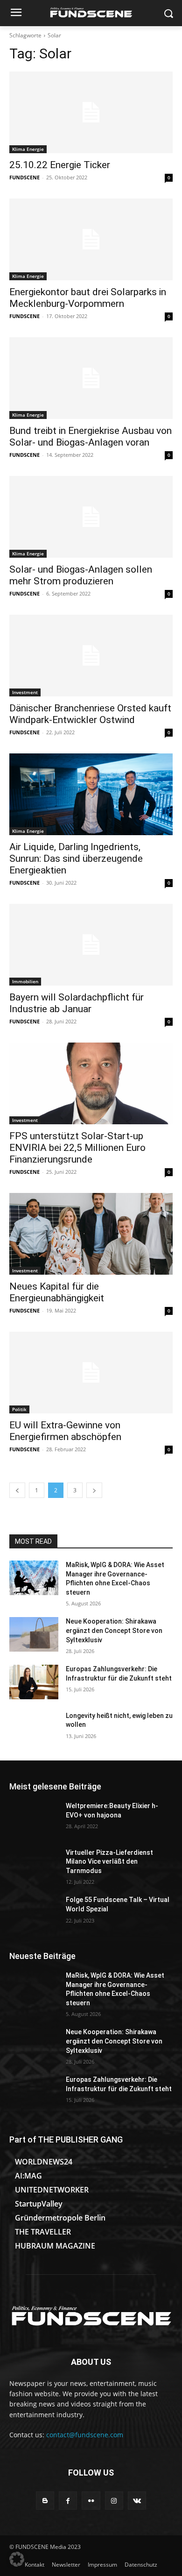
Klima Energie (28, 149)
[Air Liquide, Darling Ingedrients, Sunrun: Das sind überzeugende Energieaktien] (91, 794)
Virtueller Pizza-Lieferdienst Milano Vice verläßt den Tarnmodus (109, 1862)
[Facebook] (68, 2501)
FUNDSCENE (24, 177)
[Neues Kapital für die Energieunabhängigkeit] (91, 1234)
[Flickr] (91, 2501)
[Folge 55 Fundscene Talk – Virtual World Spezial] (34, 1913)
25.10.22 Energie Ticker (60, 165)
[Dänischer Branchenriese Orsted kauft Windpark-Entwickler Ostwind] (91, 656)
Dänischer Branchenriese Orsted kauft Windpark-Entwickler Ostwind (90, 714)
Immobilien (25, 981)
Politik (19, 1409)
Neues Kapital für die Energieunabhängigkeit (57, 1292)
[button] (17, 2559)
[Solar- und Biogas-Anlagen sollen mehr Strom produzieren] (91, 517)
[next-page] (94, 1490)
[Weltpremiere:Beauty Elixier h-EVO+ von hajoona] (34, 1819)
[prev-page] (17, 1490)
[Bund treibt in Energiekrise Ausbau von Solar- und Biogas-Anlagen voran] (91, 378)
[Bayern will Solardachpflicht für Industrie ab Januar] (91, 945)
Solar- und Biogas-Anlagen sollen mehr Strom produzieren (81, 575)
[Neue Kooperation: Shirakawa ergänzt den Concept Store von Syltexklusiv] (34, 1634)
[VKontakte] (137, 2501)
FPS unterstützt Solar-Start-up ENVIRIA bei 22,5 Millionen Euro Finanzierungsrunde (77, 1148)
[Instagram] (114, 2501)
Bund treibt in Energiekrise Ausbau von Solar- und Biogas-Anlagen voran (91, 436)
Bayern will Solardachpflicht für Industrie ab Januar (77, 1003)
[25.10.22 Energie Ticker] (91, 112)
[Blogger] (45, 2501)
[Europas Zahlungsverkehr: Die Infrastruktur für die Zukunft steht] (34, 1682)
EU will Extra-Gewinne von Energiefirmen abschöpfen (65, 1431)
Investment (25, 692)
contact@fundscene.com (85, 2435)
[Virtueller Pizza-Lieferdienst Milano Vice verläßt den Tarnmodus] (34, 1866)
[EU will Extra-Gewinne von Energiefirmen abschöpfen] (91, 1373)
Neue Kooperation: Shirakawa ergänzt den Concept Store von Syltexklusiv (114, 1630)
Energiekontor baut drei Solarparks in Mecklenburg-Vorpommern (88, 298)
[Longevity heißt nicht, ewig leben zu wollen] (34, 1729)
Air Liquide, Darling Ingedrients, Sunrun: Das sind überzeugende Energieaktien (76, 859)
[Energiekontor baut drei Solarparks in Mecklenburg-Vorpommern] (91, 239)
